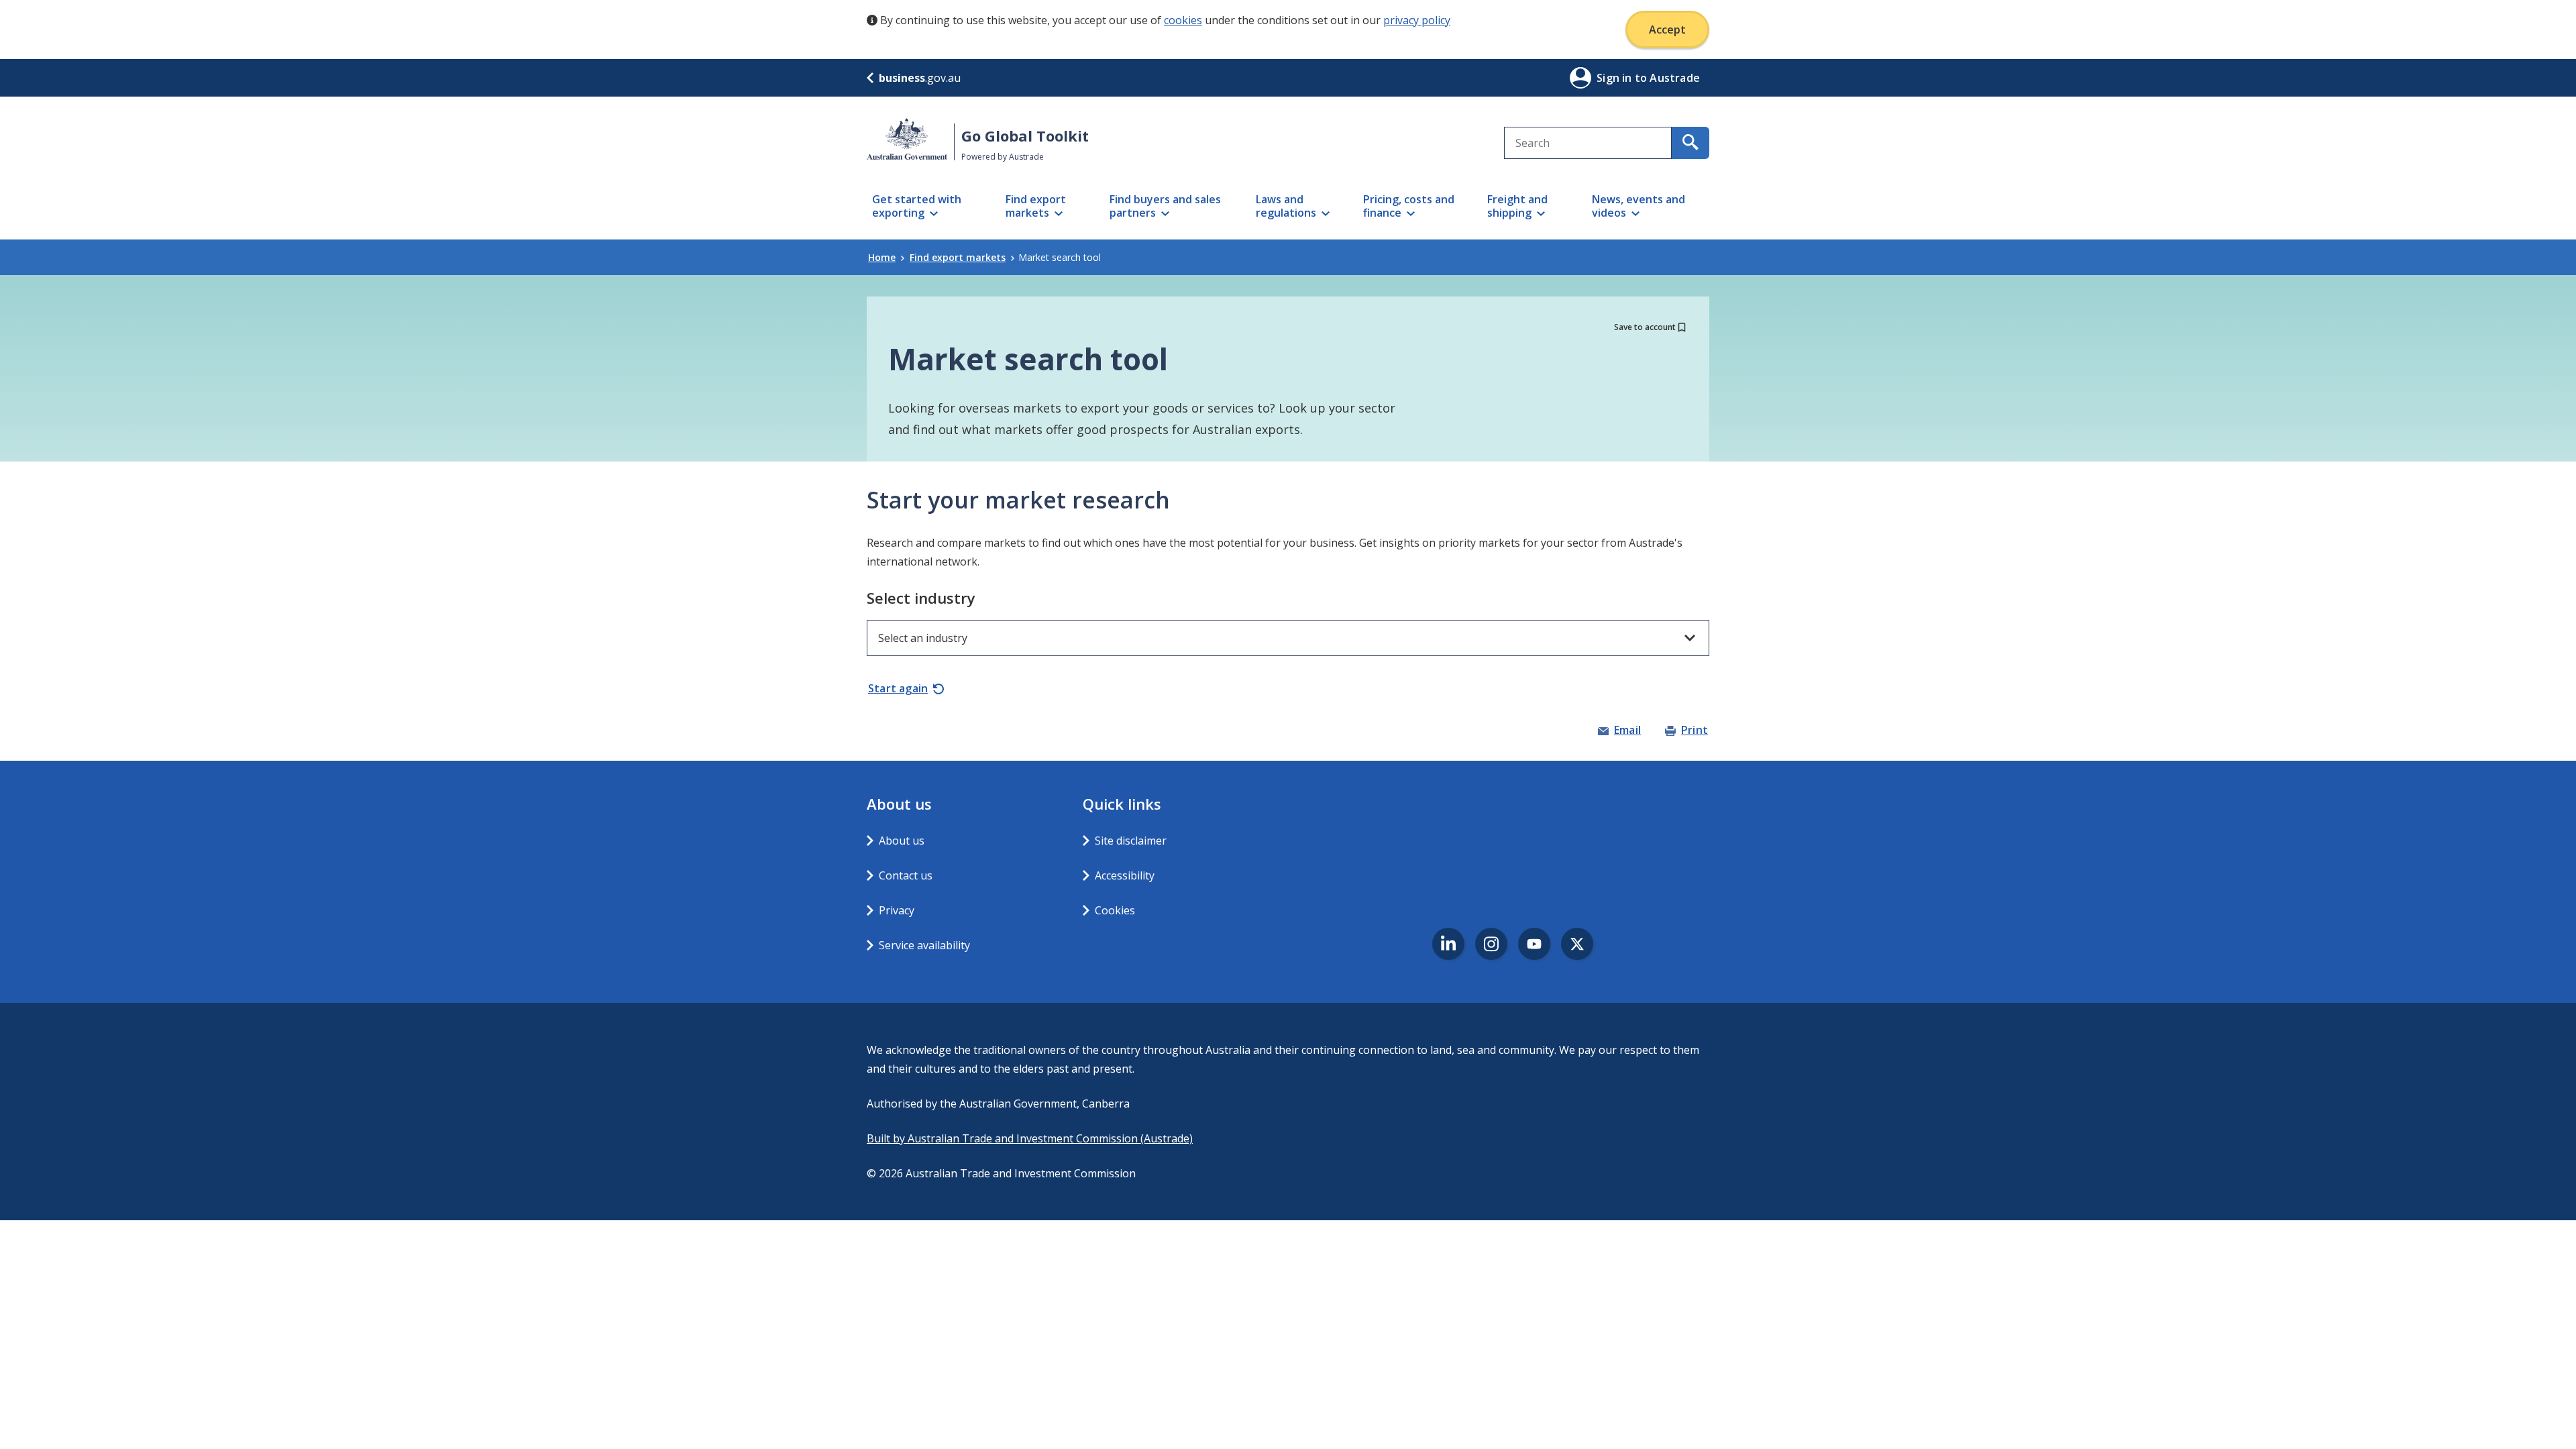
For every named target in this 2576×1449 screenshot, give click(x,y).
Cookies (1115, 910)
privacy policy (1417, 20)
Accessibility (1125, 875)
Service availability (924, 945)
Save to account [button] (1645, 327)
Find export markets (958, 257)
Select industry (921, 598)
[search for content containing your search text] (1690, 143)
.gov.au (920, 78)
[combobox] (1588, 143)
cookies (1183, 20)
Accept (1667, 30)
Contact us (906, 875)
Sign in (1616, 78)
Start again (898, 688)
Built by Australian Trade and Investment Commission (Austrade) (1030, 1138)
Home (882, 257)
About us (902, 841)
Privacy (897, 910)
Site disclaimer (1131, 841)
